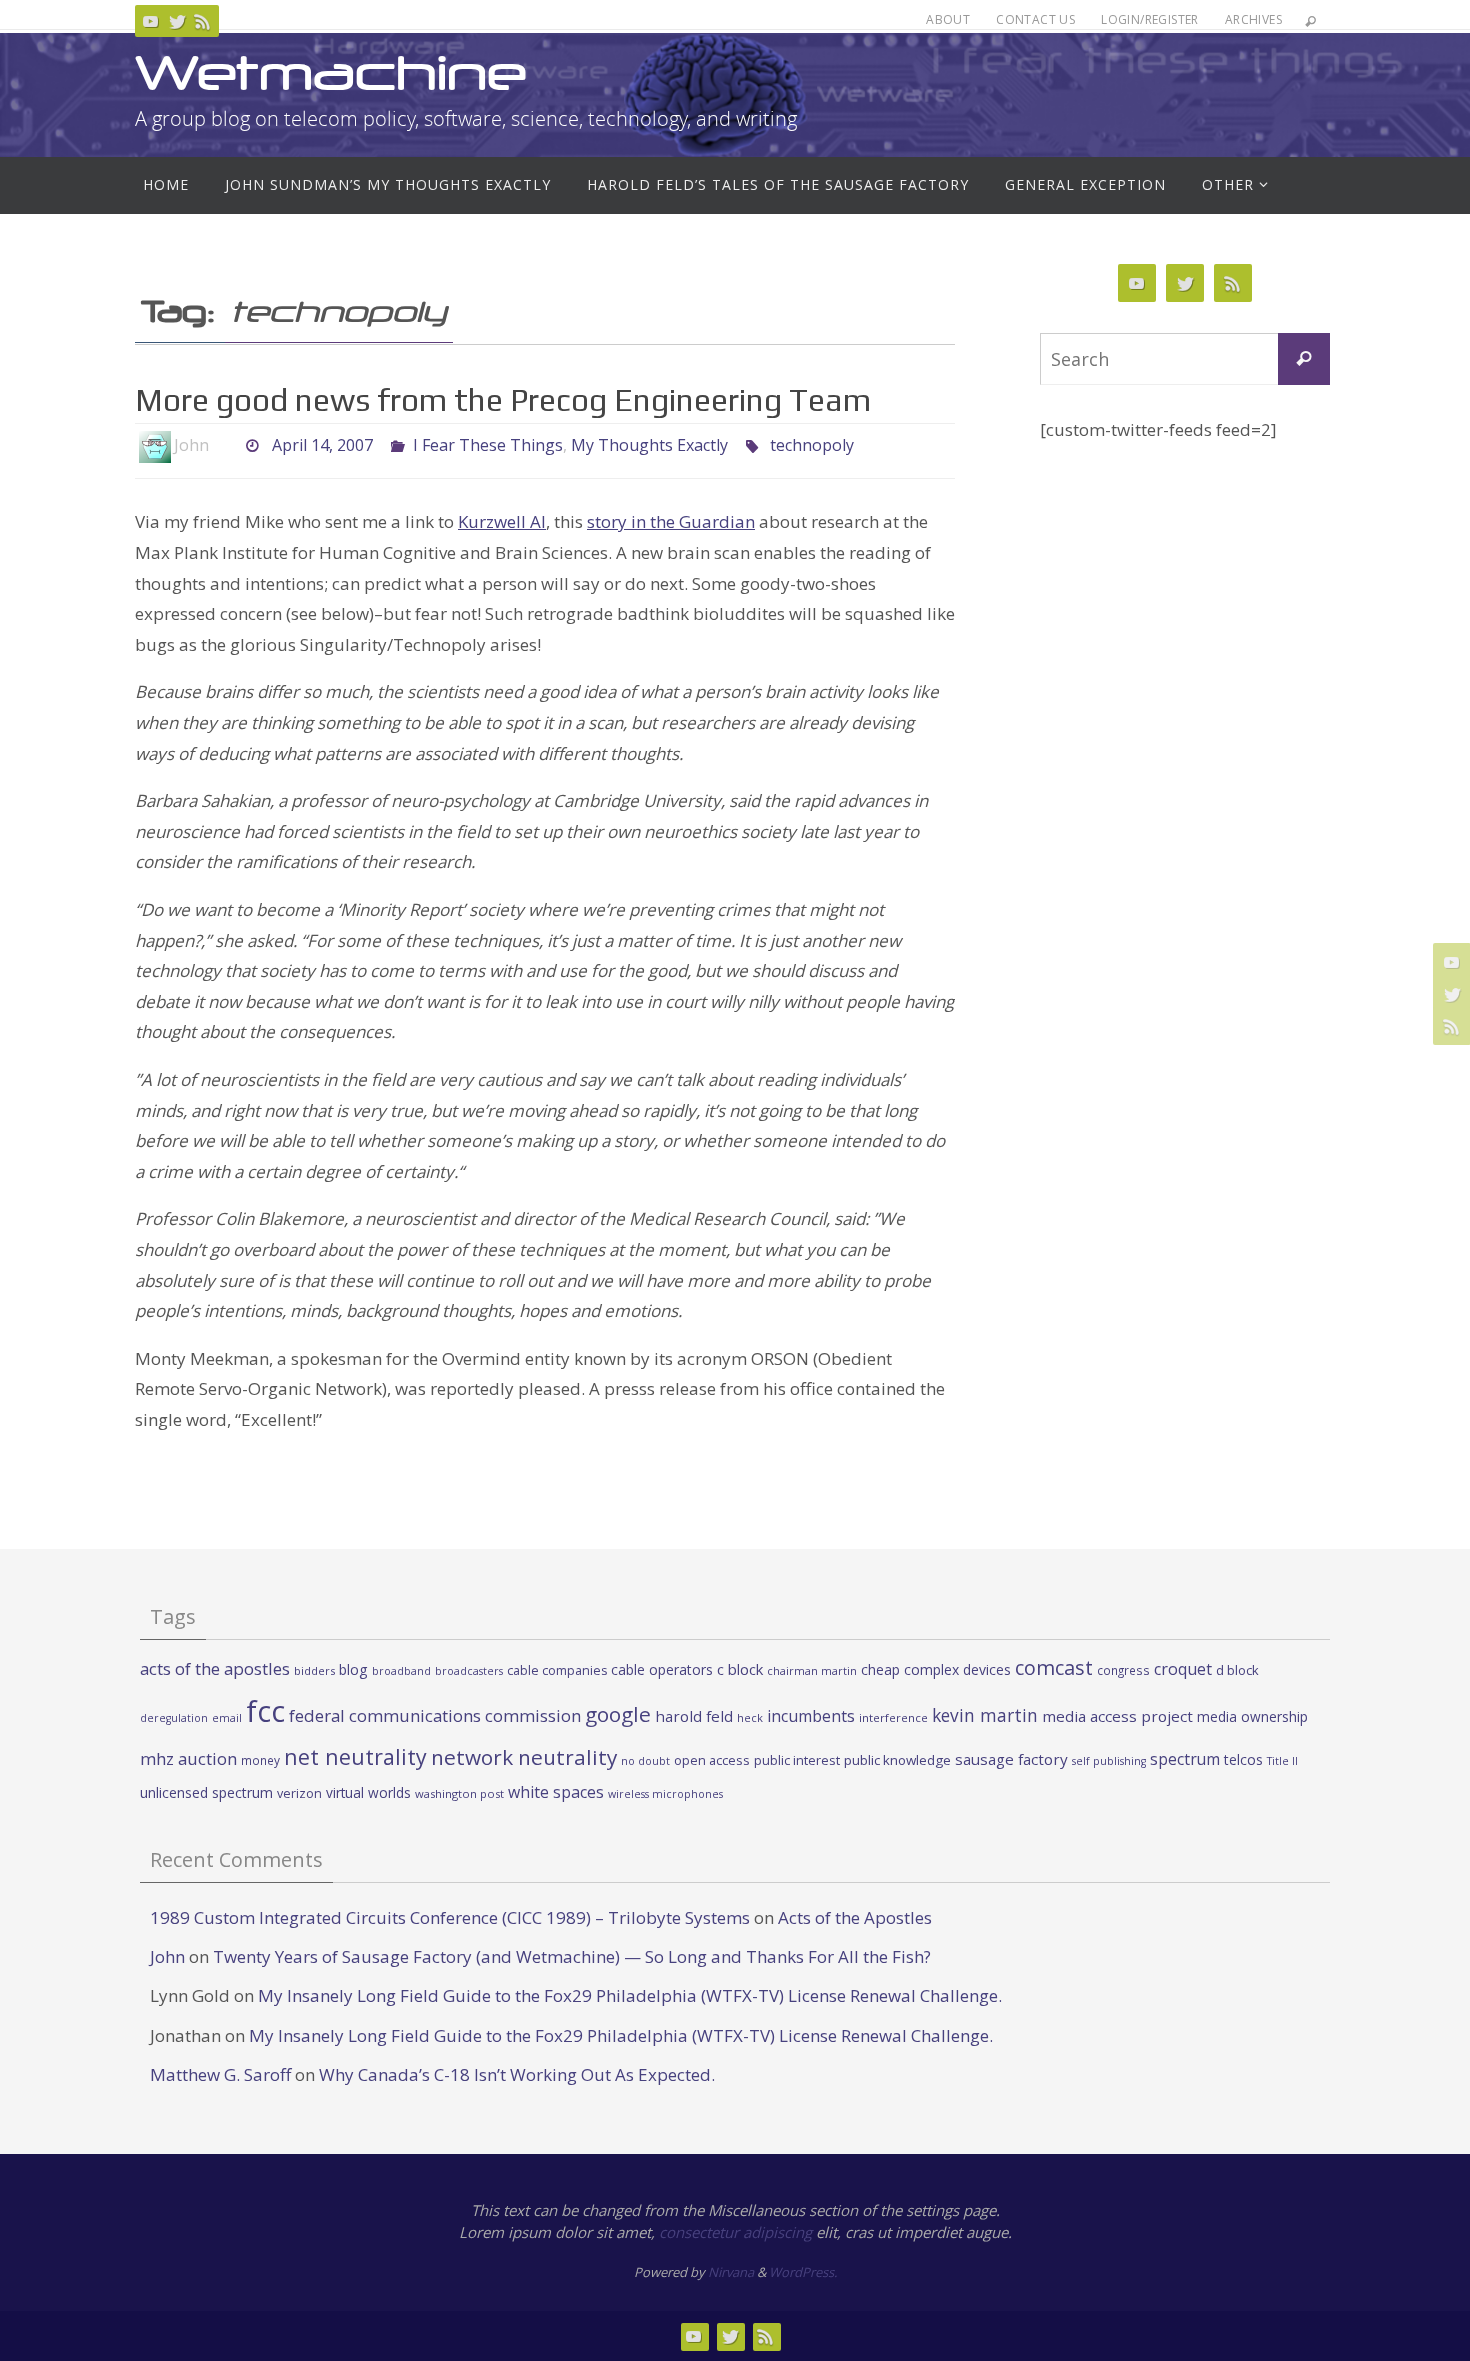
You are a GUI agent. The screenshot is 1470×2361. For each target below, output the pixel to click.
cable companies (557, 1670)
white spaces (556, 1792)
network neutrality (524, 1757)
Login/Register (1150, 19)
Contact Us (1035, 19)
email (227, 1718)
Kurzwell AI (502, 521)
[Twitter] (177, 21)
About (948, 19)
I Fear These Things (488, 445)
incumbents (811, 1716)
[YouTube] (151, 21)
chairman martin (812, 1670)
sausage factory (1011, 1759)
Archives (1253, 19)
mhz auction (188, 1758)
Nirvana (731, 2272)
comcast (1054, 1667)
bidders (314, 1670)
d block (1237, 1670)
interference (893, 1717)
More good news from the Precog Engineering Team (503, 399)
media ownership (1252, 1716)
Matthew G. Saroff (220, 2074)
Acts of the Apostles (855, 1917)
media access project (1117, 1716)
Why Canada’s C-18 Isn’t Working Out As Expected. (517, 2074)
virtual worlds (368, 1792)
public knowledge (897, 1760)
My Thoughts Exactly (649, 445)
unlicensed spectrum (206, 1792)
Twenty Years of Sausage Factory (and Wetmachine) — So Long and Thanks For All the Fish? (572, 1956)
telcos (1243, 1759)
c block (740, 1669)
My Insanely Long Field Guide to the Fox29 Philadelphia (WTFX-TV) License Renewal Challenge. (630, 1995)
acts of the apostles (215, 1668)
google (618, 1714)
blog (353, 1669)
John (167, 1956)
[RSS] (203, 21)
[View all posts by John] (226, 445)
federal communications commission (435, 1715)
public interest (797, 1760)
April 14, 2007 (322, 445)
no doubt (645, 1761)
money (260, 1760)
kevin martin (985, 1715)
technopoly (812, 445)
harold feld (694, 1716)
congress (1123, 1670)
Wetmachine (331, 72)
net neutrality (355, 1756)
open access (712, 1760)
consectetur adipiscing (735, 2232)
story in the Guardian (671, 521)
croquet (1183, 1669)
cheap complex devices (936, 1669)
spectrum (1185, 1759)
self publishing (1109, 1761)
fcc (265, 1711)
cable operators (662, 1669)
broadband (401, 1671)
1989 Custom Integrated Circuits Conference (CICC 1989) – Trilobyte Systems (450, 1917)
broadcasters (469, 1671)
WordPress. (803, 2272)
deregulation (174, 1718)
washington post (459, 1793)
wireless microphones (665, 1794)
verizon (299, 1793)
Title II (1282, 1761)
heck (750, 1717)
